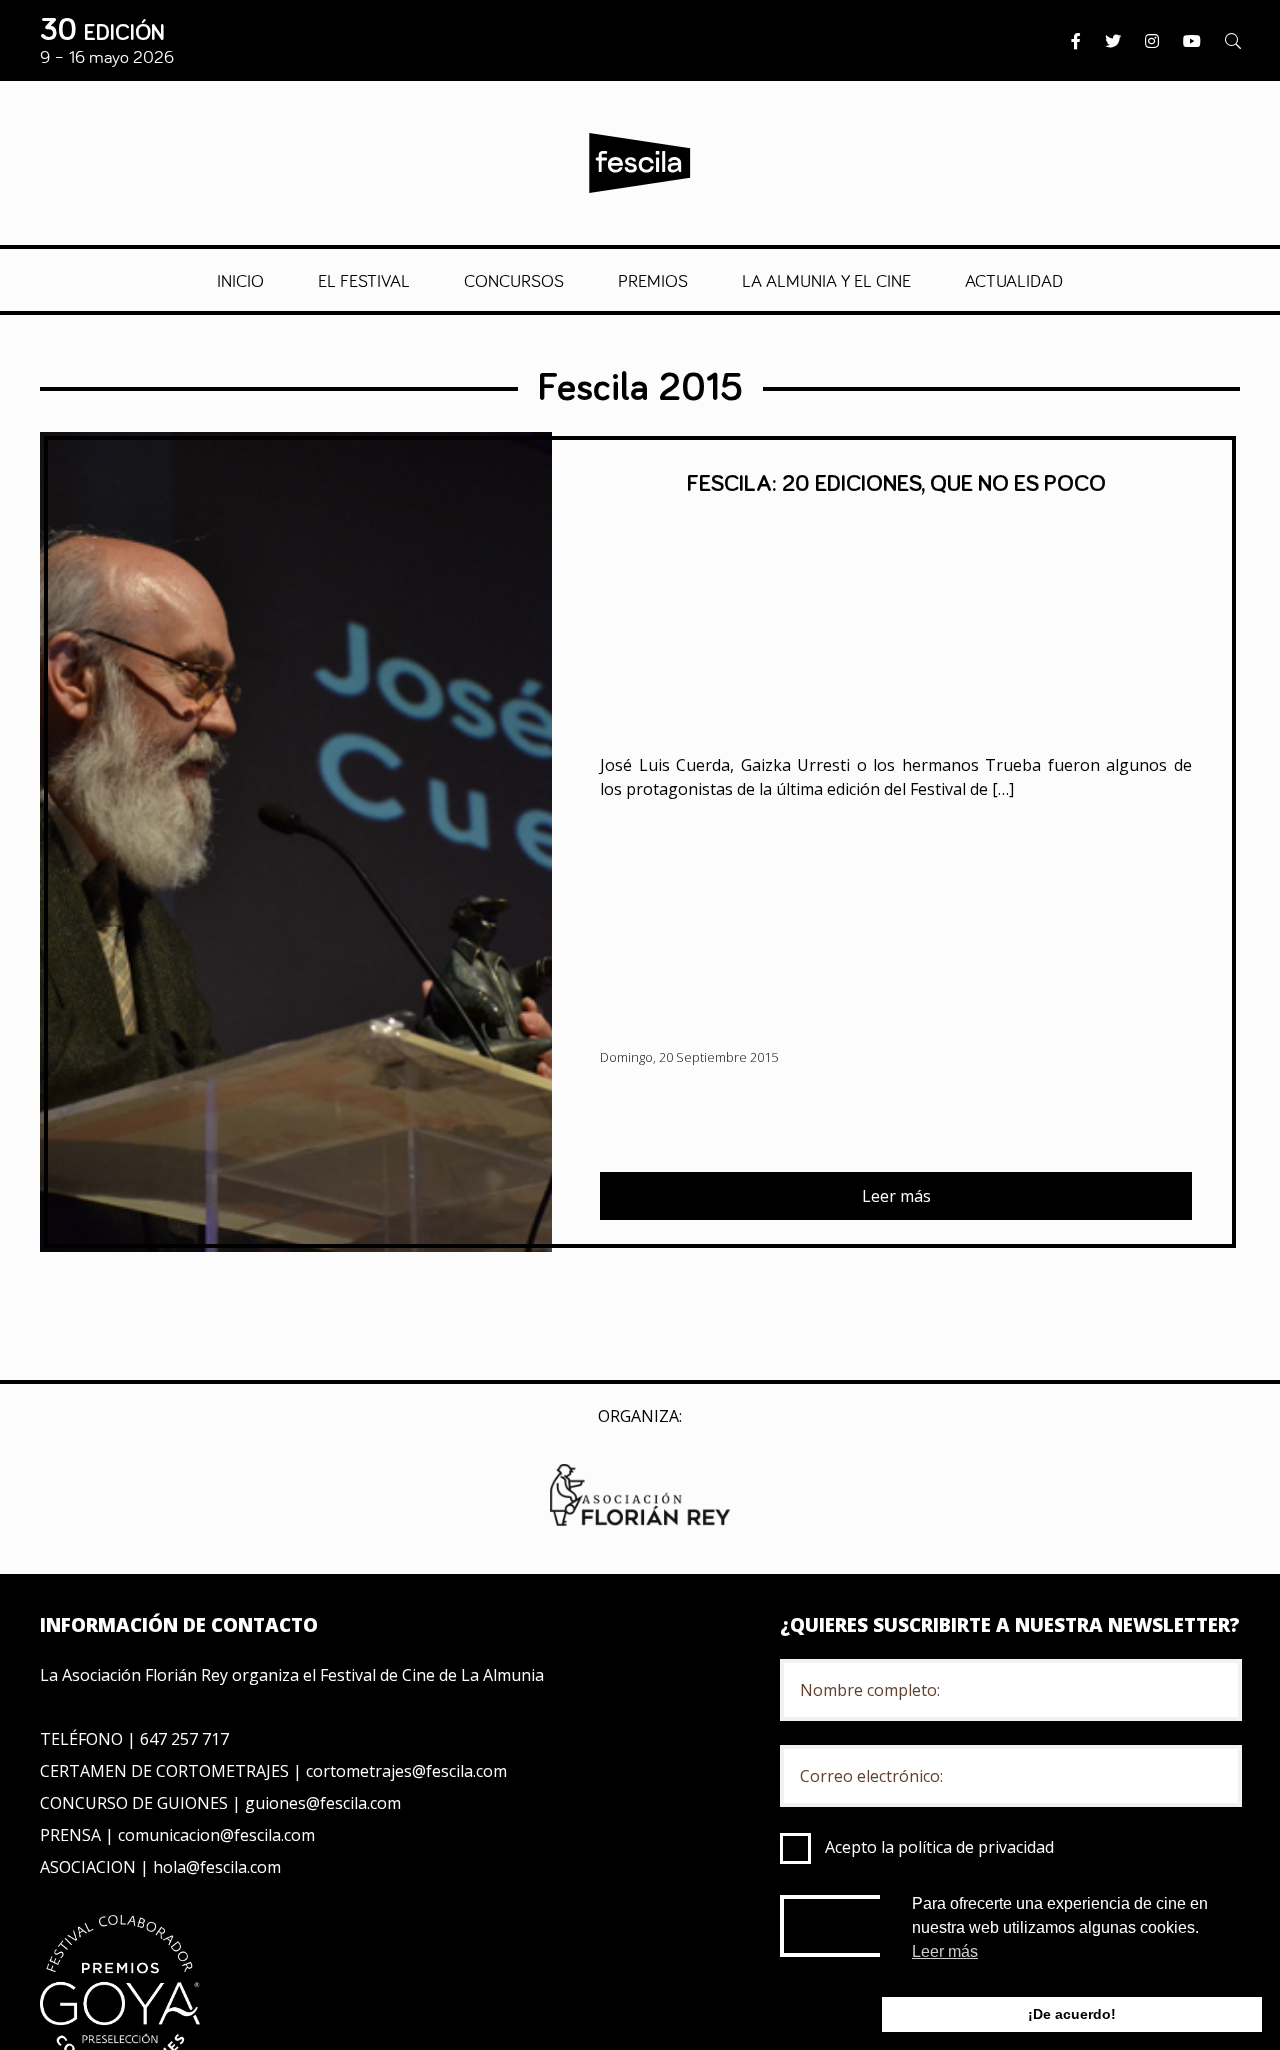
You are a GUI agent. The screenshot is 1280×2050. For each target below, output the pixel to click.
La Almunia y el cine (826, 280)
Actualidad (1014, 280)
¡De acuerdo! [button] (1072, 2014)
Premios (653, 280)
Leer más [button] (945, 1951)
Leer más (896, 1196)
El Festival (364, 280)
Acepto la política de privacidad (939, 1847)
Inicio (240, 280)
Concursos (514, 280)
